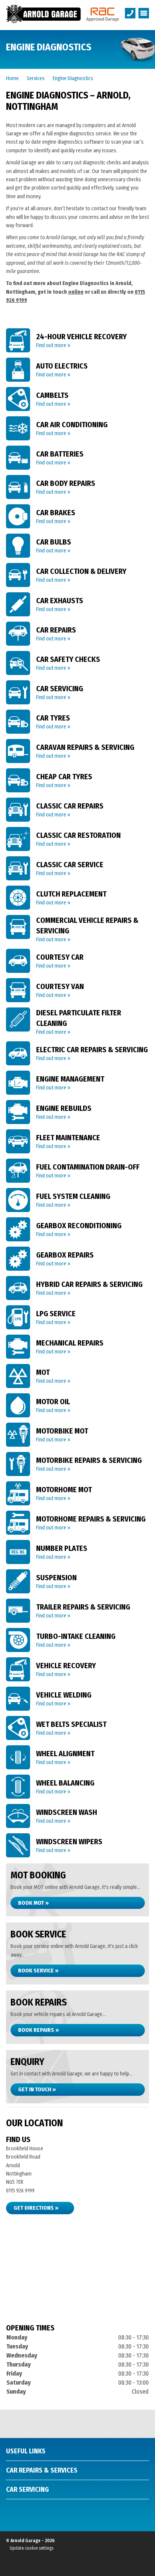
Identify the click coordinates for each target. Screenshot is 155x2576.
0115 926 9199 (20, 2191)
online (76, 292)
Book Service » (38, 1971)
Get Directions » (36, 2208)
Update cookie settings (32, 2548)
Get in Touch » (37, 2089)
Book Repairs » (39, 2030)
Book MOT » (33, 1903)
